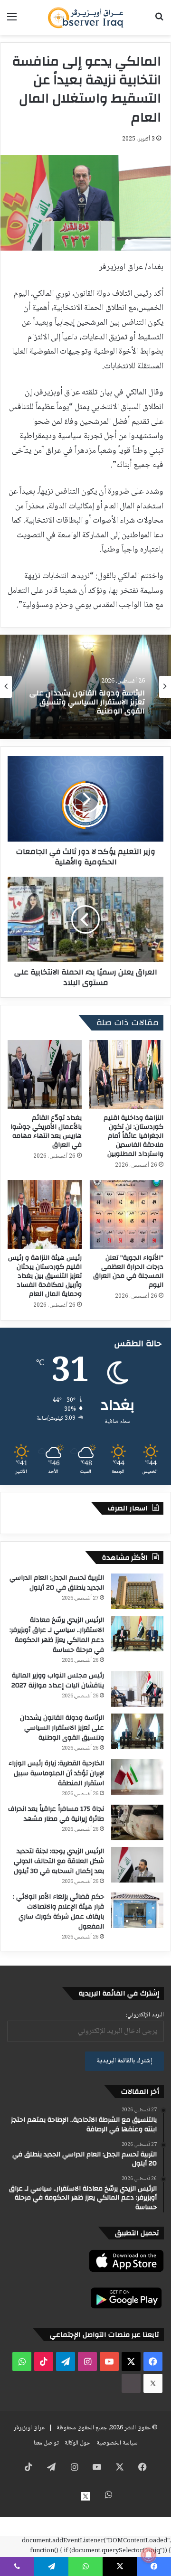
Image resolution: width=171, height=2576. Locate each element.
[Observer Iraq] (85, 18)
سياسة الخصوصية (117, 2443)
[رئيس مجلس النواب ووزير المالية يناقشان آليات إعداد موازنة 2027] (137, 1689)
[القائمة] (12, 21)
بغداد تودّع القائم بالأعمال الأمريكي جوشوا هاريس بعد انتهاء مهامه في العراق (46, 1131)
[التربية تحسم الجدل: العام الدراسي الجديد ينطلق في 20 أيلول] (137, 1591)
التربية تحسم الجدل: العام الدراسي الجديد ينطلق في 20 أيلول (57, 1583)
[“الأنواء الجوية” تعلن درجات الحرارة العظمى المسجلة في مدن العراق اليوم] (126, 1214)
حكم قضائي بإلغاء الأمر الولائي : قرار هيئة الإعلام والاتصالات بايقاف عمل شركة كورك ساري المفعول (58, 1912)
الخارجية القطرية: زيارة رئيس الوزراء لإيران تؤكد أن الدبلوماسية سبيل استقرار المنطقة (89, 706)
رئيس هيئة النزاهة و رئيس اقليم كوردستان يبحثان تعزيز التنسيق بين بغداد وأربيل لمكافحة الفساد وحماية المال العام (45, 1276)
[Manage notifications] (149, 2555)
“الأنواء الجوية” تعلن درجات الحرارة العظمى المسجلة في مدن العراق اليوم (128, 1271)
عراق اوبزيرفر (29, 2428)
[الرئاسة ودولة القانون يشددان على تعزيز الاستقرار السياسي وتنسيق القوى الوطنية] (137, 1731)
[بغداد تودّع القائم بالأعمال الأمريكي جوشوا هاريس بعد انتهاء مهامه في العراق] (45, 1074)
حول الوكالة (77, 2443)
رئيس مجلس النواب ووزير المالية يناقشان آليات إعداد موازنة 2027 (58, 1681)
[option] (85, 687)
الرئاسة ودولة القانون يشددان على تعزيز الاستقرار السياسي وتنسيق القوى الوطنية (62, 1728)
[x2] (153, 2383)
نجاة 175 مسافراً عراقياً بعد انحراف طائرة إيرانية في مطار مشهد (56, 1814)
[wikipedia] (131, 2383)
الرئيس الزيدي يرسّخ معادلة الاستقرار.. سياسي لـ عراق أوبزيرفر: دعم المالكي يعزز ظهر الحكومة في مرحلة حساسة (57, 1635)
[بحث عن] (159, 21)
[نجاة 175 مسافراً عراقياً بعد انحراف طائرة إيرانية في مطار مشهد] (137, 1822)
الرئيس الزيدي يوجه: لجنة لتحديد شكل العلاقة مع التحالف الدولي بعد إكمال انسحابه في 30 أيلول (59, 1861)
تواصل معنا (46, 2443)
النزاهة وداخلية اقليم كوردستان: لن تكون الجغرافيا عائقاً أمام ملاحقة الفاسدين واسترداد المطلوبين (133, 1136)
